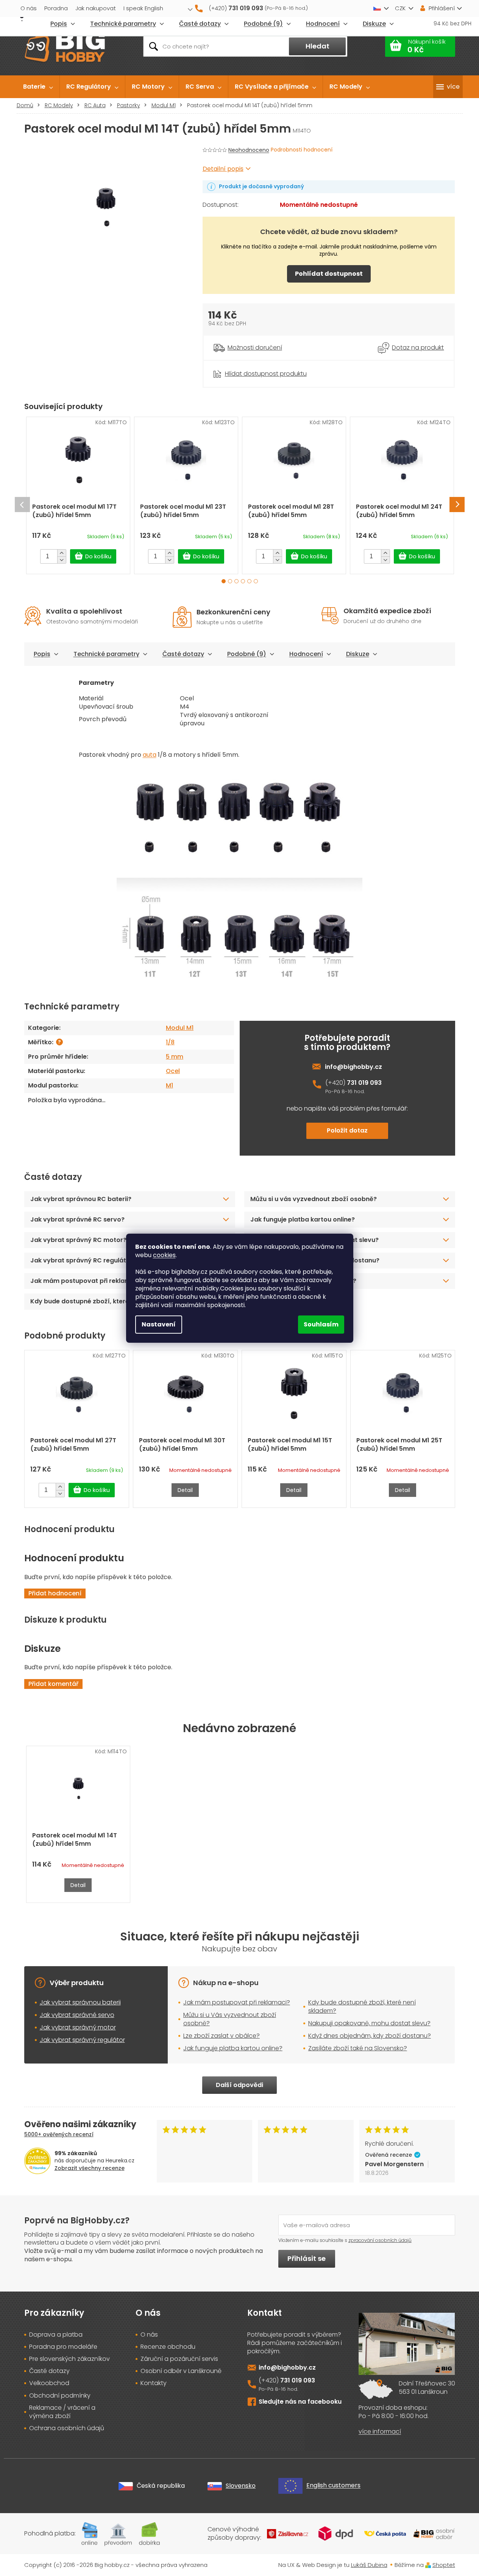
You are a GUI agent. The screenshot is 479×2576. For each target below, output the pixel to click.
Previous (22, 505)
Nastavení (159, 1324)
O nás (29, 8)
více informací (380, 2432)
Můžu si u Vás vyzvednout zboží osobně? (230, 2019)
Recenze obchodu (168, 2347)
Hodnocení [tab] (306, 654)
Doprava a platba (56, 2335)
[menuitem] (38, 87)
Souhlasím (321, 1324)
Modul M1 (180, 1028)
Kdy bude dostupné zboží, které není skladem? (362, 2007)
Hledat (318, 46)
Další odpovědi (239, 2085)
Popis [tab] (42, 654)
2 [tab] (230, 581)
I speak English (143, 8)
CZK (400, 8)
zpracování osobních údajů (380, 2240)
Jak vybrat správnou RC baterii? (81, 1199)
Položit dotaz (347, 1130)
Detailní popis (223, 169)
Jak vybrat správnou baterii (80, 2002)
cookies (164, 1255)
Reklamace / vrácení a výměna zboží (62, 2412)
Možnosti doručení (255, 348)
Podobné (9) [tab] (247, 654)
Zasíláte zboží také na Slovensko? (358, 2048)
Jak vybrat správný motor (78, 2027)
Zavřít (245, 365)
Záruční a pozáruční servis (179, 2359)
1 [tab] (224, 581)
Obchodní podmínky (60, 2396)
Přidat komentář (53, 1684)
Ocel (173, 1071)
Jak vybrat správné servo (77, 2015)
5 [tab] (249, 581)
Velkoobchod (49, 2383)
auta (150, 755)
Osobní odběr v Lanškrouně (181, 2371)
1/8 (170, 1042)
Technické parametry (106, 654)
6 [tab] (256, 581)
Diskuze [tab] (358, 654)
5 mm (175, 1057)
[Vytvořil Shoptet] (428, 2565)
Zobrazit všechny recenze (90, 2168)
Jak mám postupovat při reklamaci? (237, 2002)
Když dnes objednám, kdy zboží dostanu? (370, 2036)
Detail (185, 1490)
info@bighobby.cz (353, 1067)
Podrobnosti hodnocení (302, 150)
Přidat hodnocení (55, 1593)
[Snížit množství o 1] (62, 560)
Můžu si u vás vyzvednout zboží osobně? (314, 1199)
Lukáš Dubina (369, 2565)
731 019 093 (364, 1083)
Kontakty (154, 2383)
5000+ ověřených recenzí (59, 2134)
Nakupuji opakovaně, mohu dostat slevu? (369, 2023)
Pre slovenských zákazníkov (69, 2359)
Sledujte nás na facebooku (300, 2402)
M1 (169, 1085)
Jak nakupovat (96, 8)
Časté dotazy (183, 654)
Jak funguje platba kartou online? (303, 1219)
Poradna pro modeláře (63, 2347)
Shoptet (444, 2565)
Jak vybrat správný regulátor (82, 2040)
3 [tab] (236, 581)
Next (457, 505)
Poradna (56, 8)
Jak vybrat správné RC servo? (77, 1219)
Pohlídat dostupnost (329, 274)
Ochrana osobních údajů (67, 2428)
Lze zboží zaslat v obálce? (222, 2036)
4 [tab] (243, 581)
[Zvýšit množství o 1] (62, 553)
